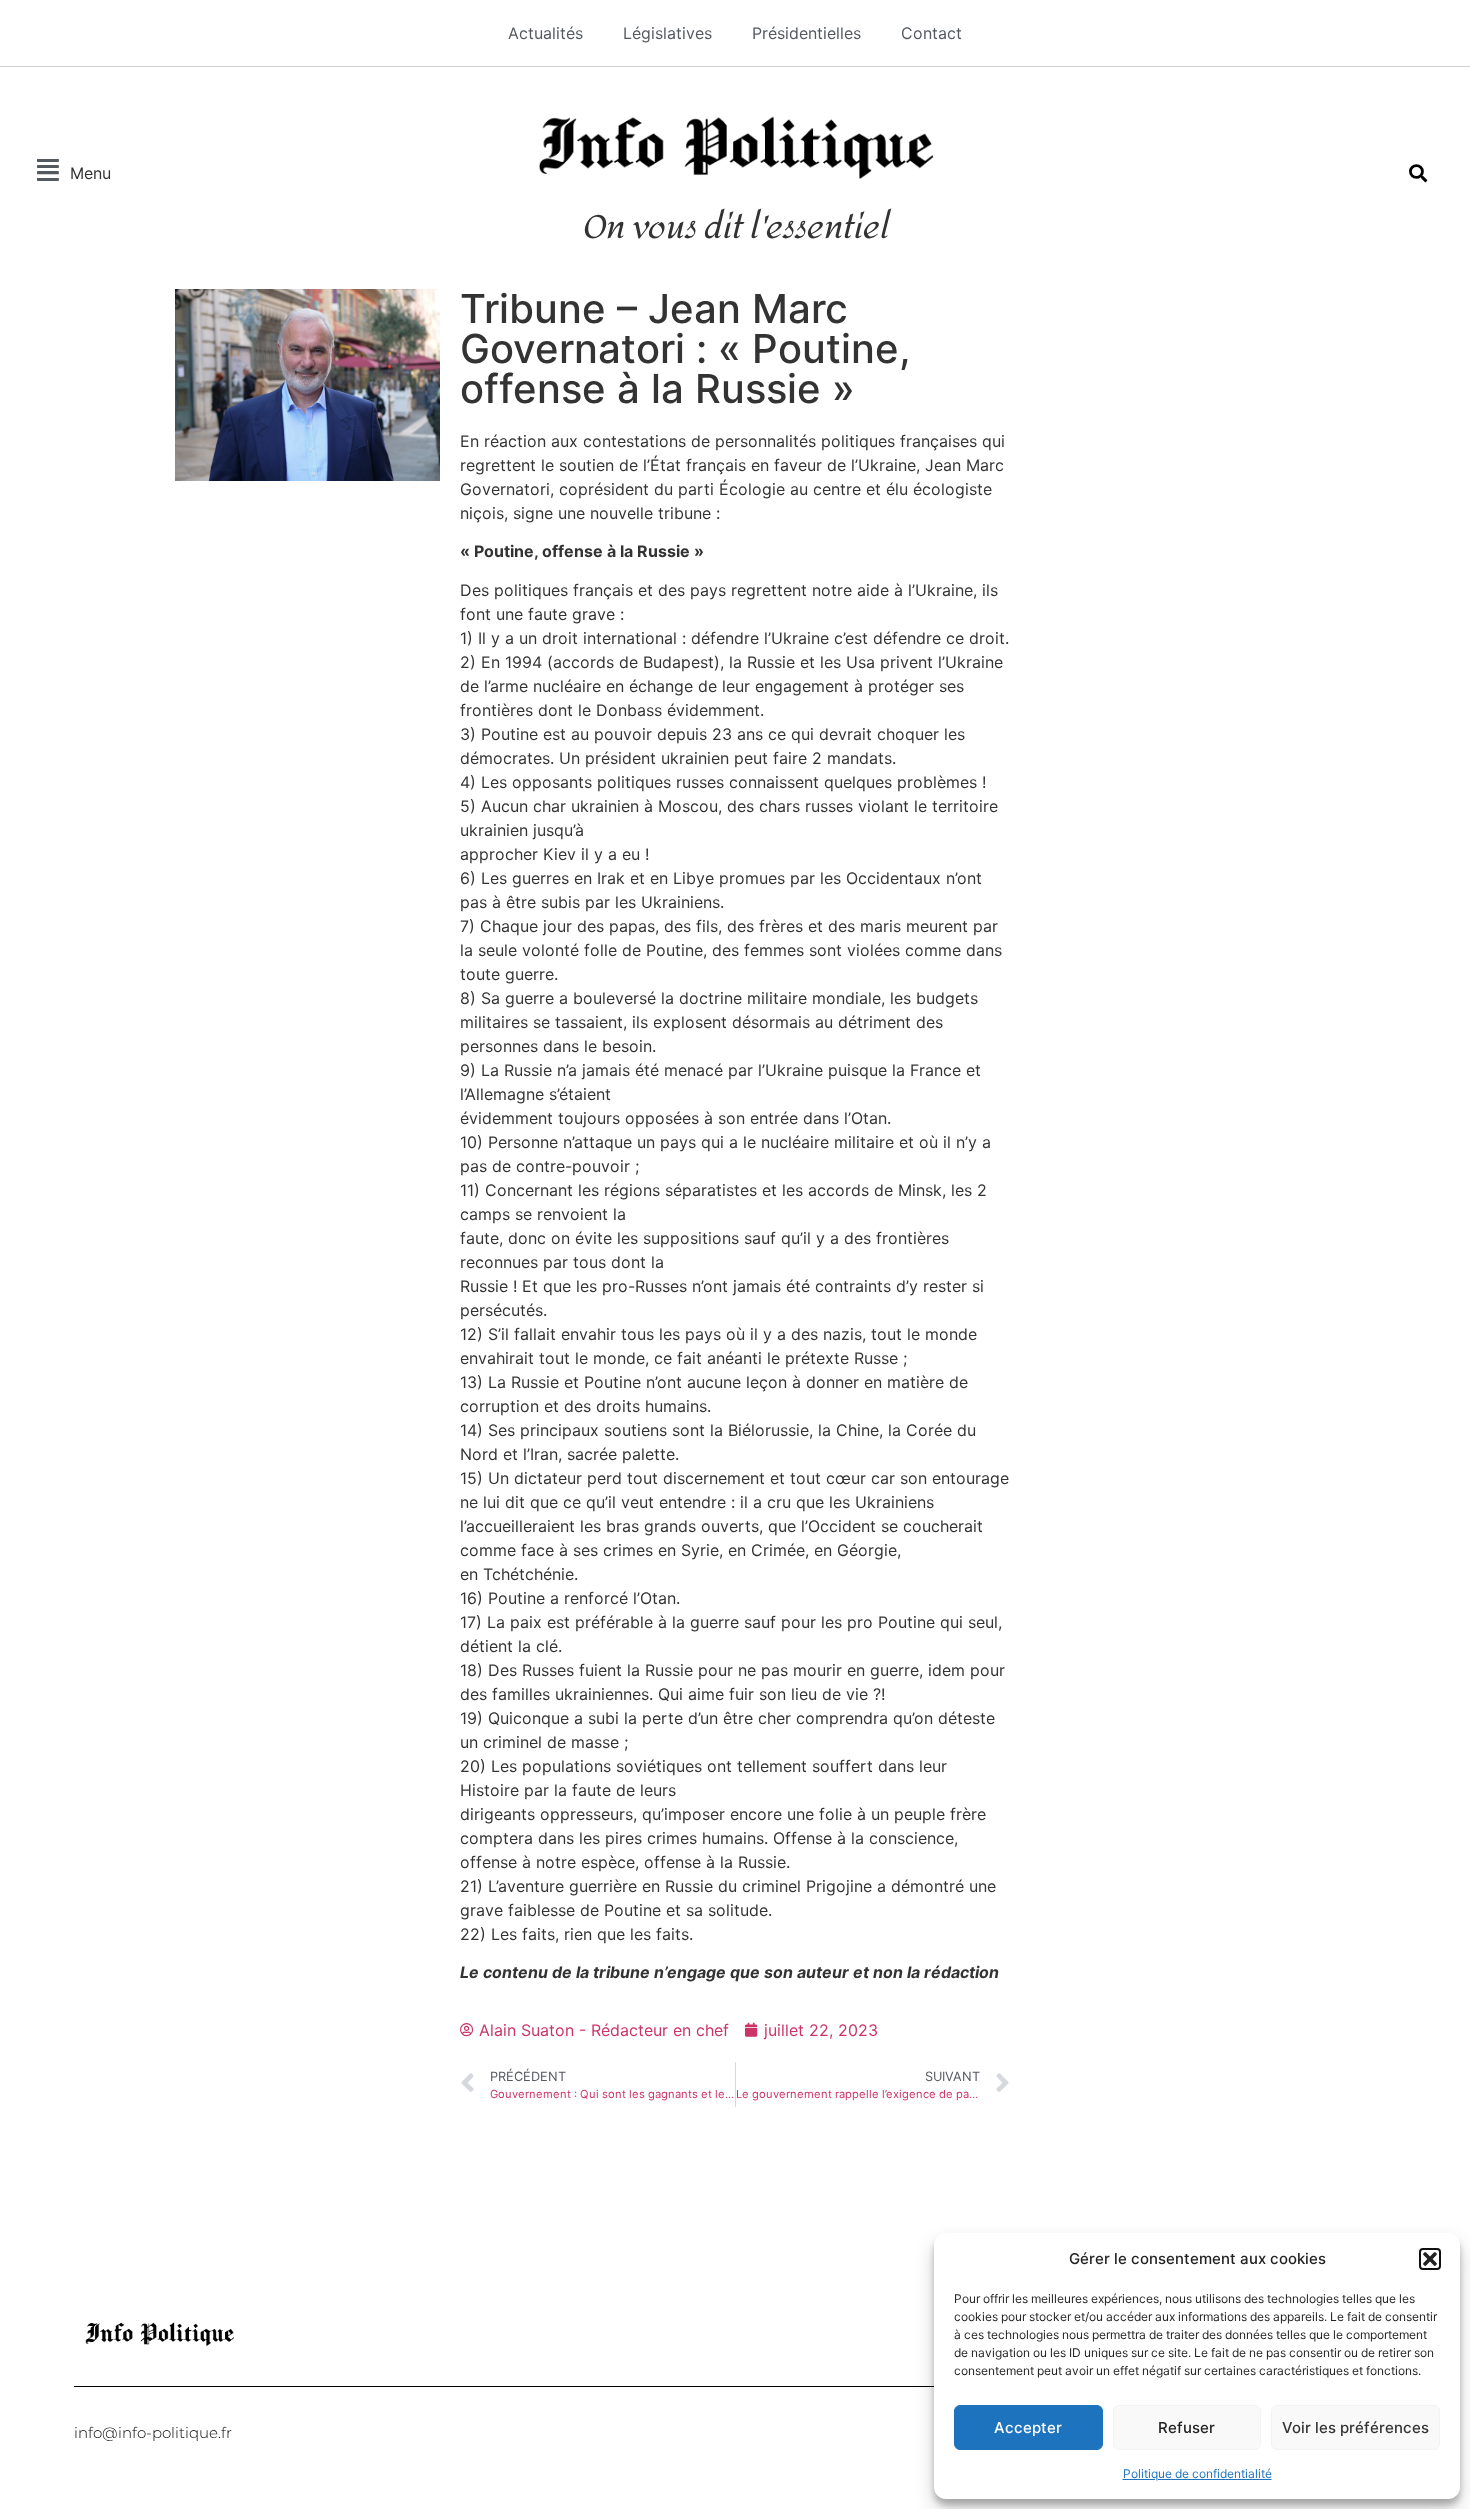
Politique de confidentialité (1197, 2473)
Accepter (1028, 2427)
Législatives (667, 33)
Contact (931, 33)
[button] (1430, 2259)
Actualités (545, 33)
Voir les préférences (1355, 2427)
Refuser (1186, 2427)
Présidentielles (806, 33)
